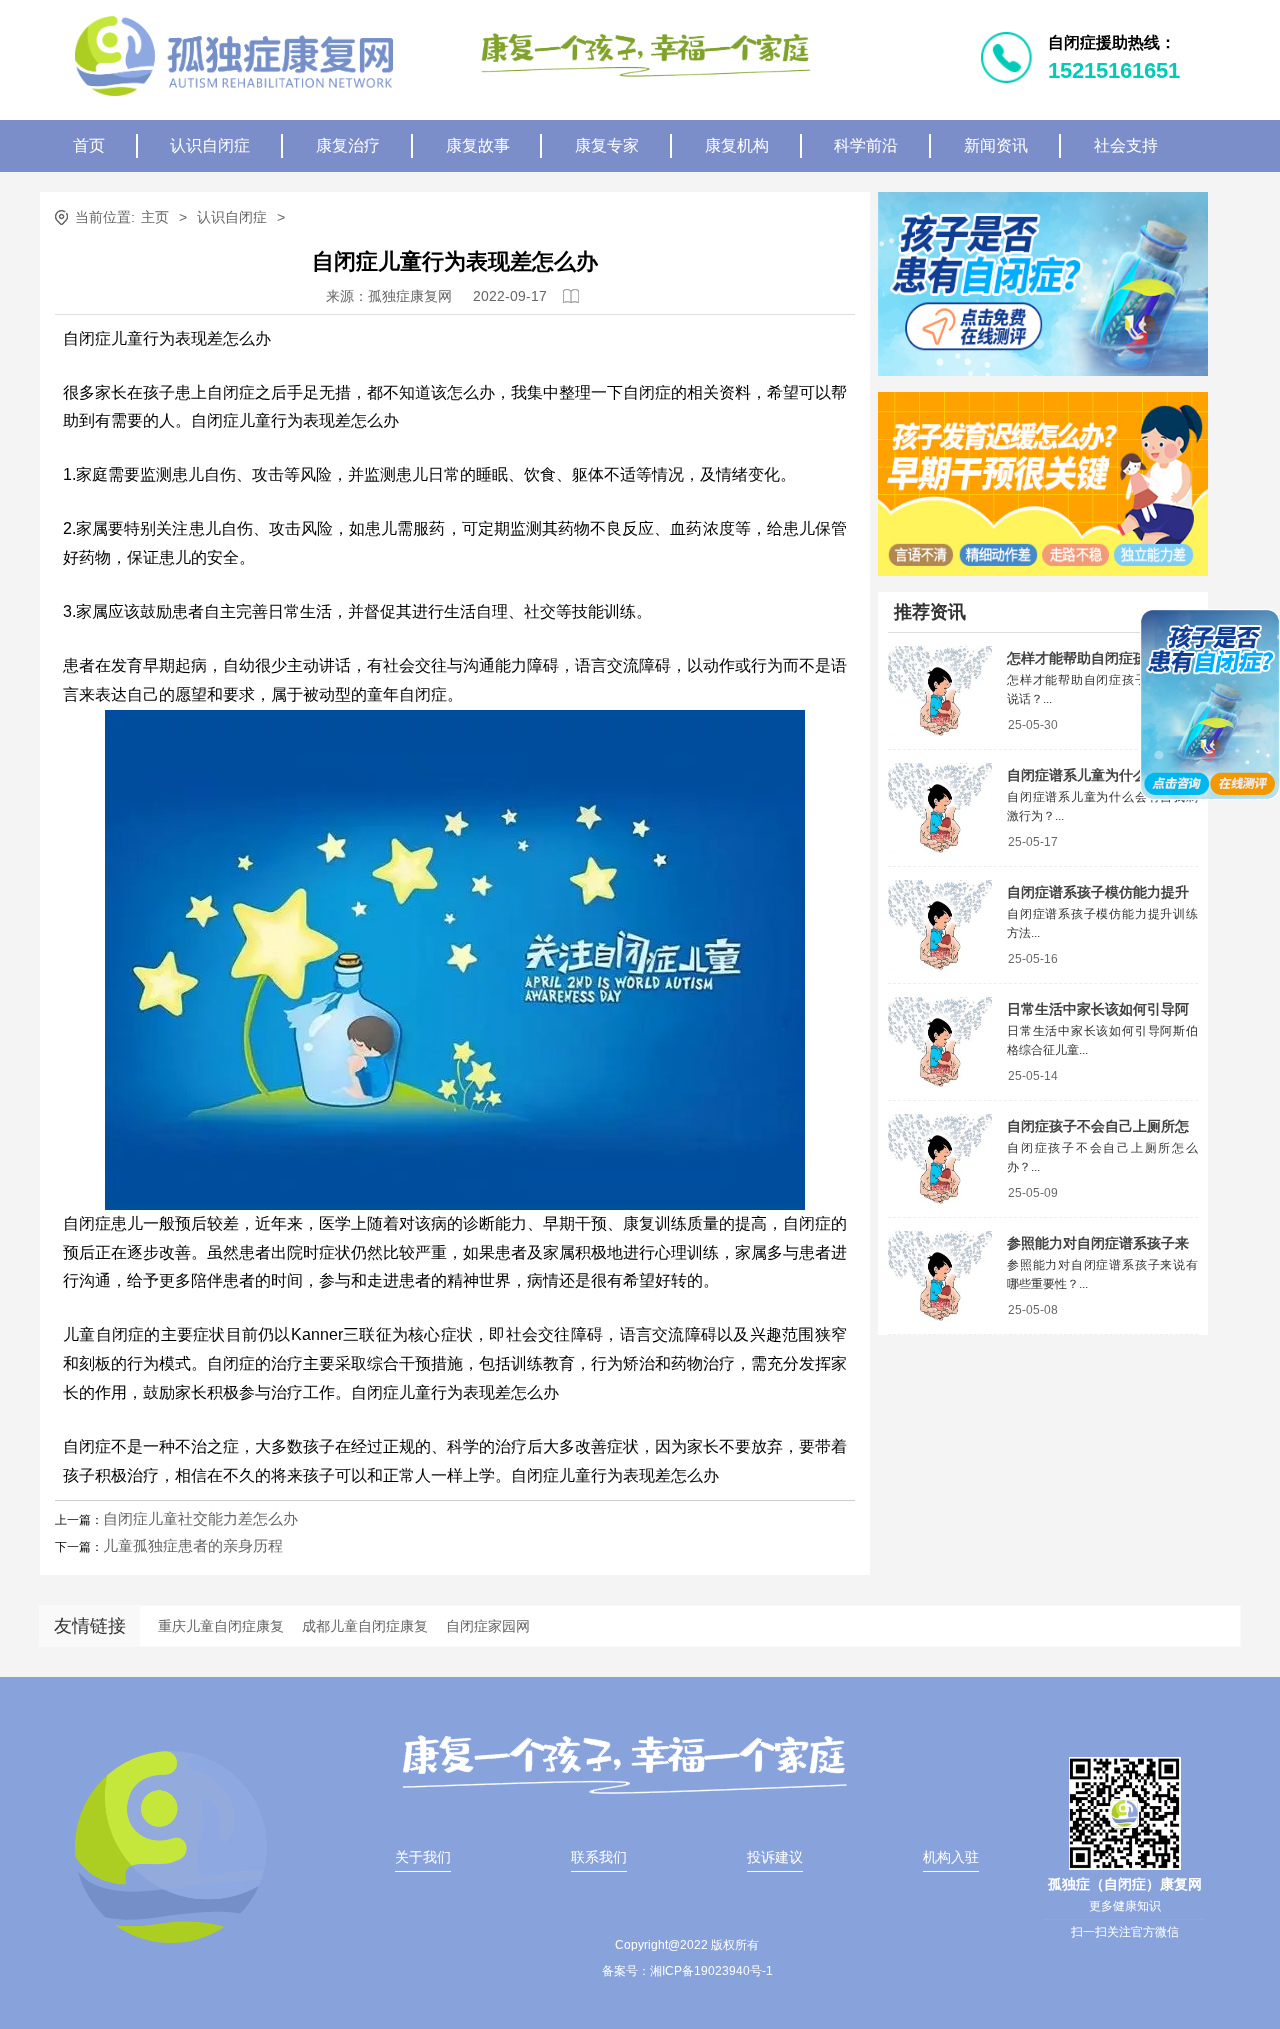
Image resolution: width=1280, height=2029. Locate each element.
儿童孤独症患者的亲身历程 (193, 1545)
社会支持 (1126, 145)
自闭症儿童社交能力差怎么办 (200, 1518)
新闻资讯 (996, 145)
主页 (155, 217)
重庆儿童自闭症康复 (221, 1626)
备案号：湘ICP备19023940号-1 (687, 1971)
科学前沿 (866, 145)
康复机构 (737, 145)
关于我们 (423, 1857)
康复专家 (607, 145)
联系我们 (599, 1857)
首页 (89, 145)
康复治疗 (348, 145)
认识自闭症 (210, 145)
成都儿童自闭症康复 (365, 1626)
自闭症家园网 (488, 1626)
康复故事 (478, 145)
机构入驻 (951, 1857)
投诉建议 (775, 1857)
